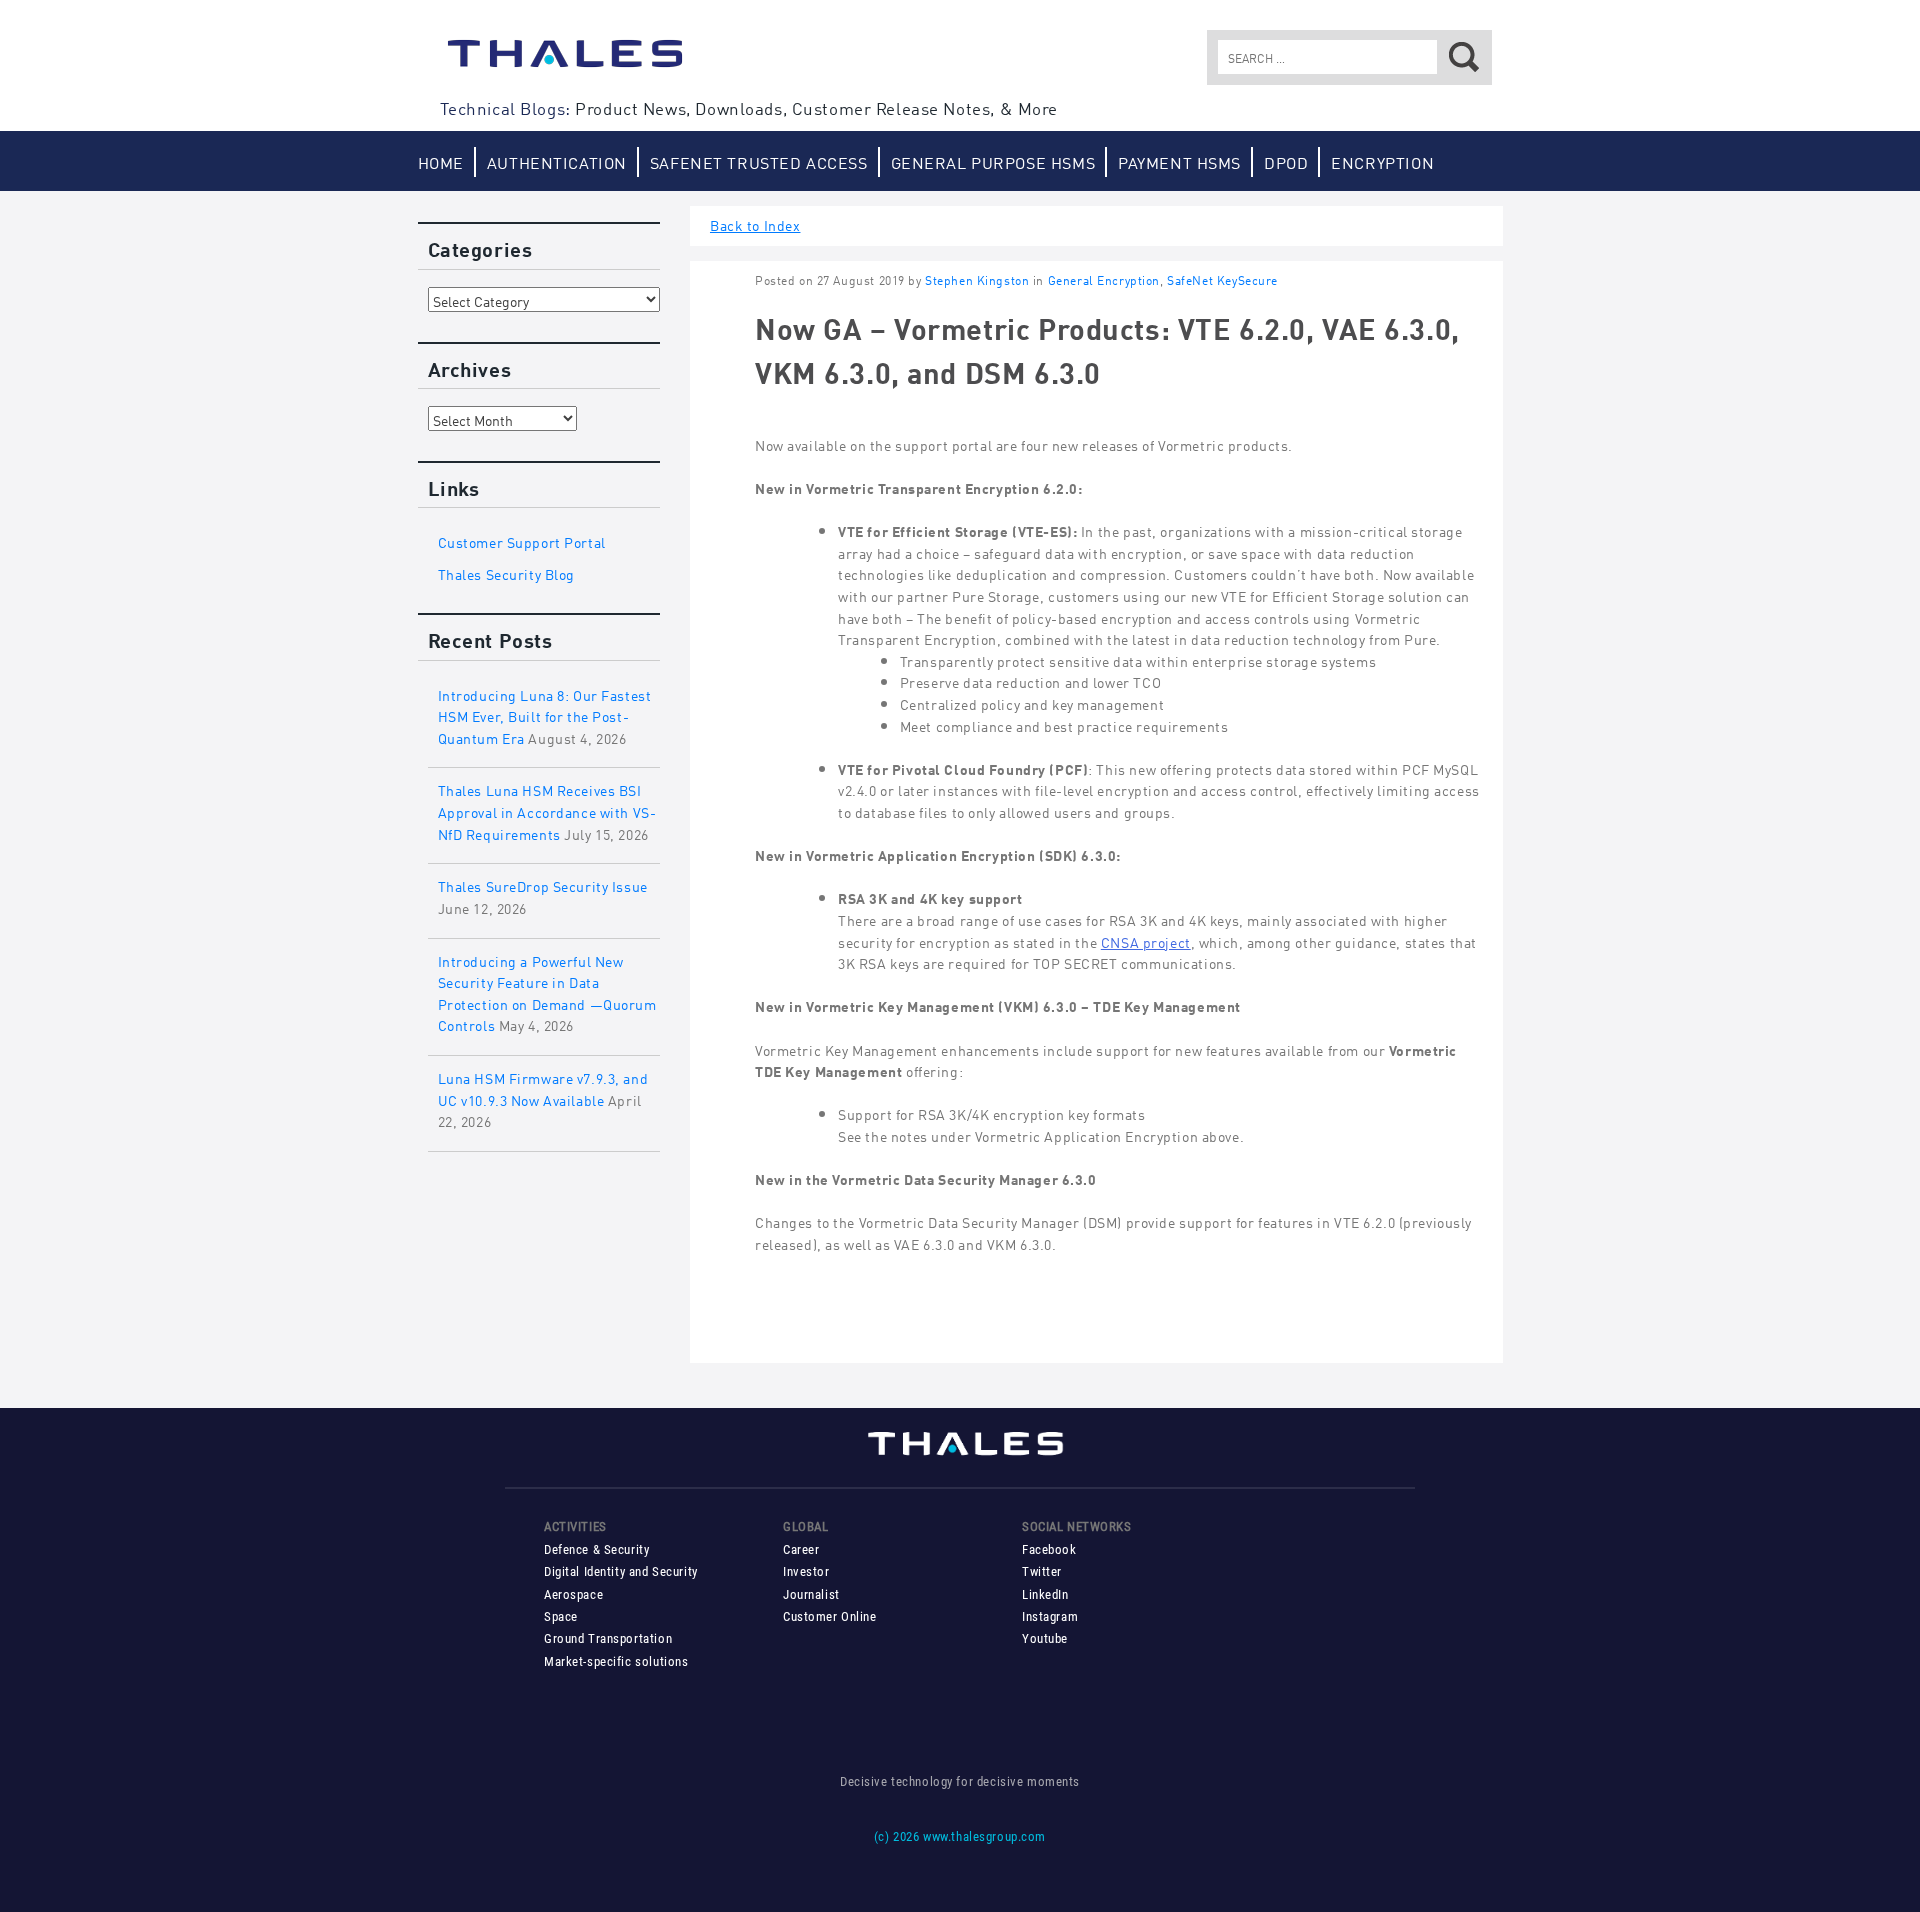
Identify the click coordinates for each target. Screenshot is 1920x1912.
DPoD (1286, 161)
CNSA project (1146, 940)
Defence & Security (596, 1549)
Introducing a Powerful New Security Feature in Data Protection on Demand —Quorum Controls (547, 992)
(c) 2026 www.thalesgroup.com (960, 1836)
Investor (806, 1571)
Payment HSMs (1179, 161)
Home (441, 161)
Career (801, 1549)
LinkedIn (1045, 1594)
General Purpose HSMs (993, 161)
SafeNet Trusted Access (759, 161)
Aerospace (573, 1594)
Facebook (1049, 1549)
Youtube (1045, 1638)
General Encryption (1104, 279)
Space (561, 1616)
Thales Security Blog (507, 572)
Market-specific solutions (616, 1661)
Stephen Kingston (977, 279)
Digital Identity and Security (621, 1571)
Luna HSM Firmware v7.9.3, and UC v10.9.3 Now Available (543, 1087)
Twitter (1042, 1571)
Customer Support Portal (522, 540)
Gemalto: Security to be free (565, 63)
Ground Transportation (608, 1638)
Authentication (557, 161)
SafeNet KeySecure (1222, 279)
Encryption (1382, 161)
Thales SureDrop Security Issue (543, 884)
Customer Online (830, 1616)
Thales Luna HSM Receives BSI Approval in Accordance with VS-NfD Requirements (547, 810)
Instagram (1050, 1616)
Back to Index (755, 223)
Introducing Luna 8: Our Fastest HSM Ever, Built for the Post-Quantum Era (545, 715)
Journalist (811, 1594)
